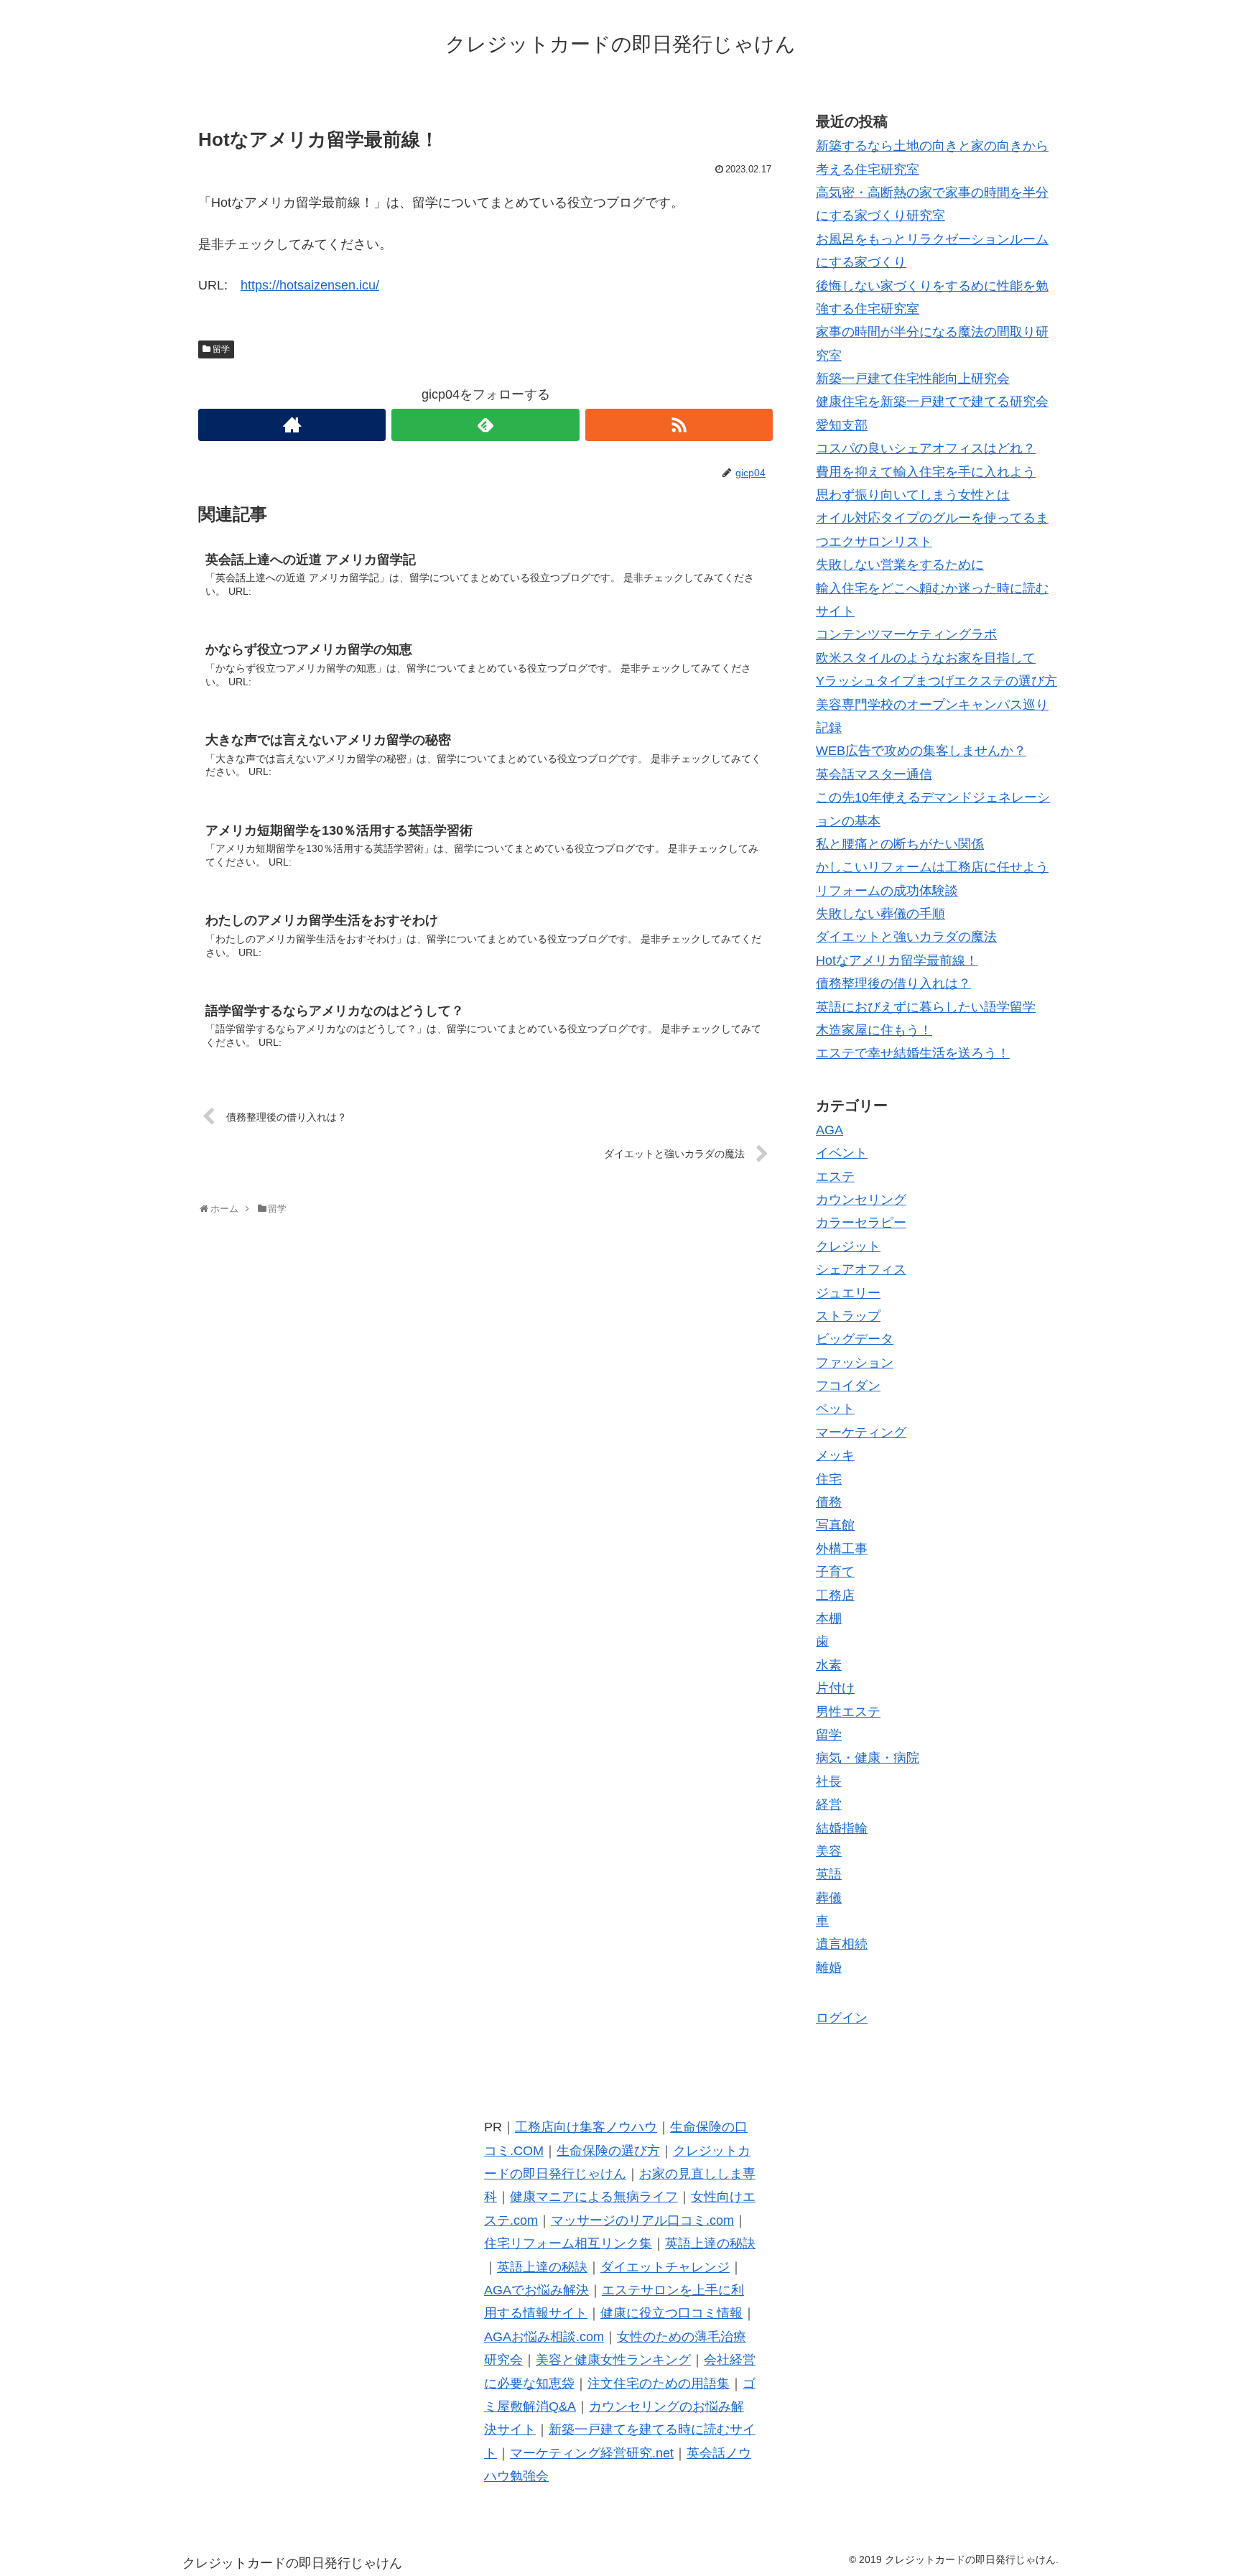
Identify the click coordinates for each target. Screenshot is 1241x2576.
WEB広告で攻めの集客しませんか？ (921, 751)
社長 (829, 1782)
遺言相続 (842, 1944)
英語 (829, 1874)
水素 (829, 1665)
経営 (829, 1804)
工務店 (835, 1595)
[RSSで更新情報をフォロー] (679, 425)
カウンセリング (861, 1200)
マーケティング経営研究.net (592, 2453)
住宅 (829, 1479)
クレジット (848, 1246)
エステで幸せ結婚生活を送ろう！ (913, 1053)
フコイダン (848, 1386)
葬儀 (829, 1898)
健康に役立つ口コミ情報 (671, 2313)
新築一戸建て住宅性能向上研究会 (913, 379)
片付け (835, 1688)
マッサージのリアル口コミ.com (642, 2220)
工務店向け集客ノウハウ (586, 2127)
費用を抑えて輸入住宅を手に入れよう (926, 472)
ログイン (842, 2018)
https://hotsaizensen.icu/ (310, 285)
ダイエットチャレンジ (665, 2267)
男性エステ (848, 1712)
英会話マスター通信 (874, 774)
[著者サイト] (292, 425)
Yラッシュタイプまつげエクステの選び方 (936, 681)
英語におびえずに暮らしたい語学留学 (926, 1007)
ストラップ (848, 1316)
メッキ (835, 1455)
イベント (842, 1153)
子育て (835, 1572)
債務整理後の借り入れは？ (893, 983)
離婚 (829, 1968)
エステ (835, 1177)
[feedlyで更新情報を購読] (485, 425)
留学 (221, 349)
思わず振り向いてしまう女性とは (913, 495)
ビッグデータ (855, 1339)
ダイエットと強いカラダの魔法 (906, 937)
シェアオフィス (861, 1269)
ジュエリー (848, 1293)
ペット (835, 1409)
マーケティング (861, 1432)
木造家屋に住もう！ (874, 1030)
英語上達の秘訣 (710, 2243)
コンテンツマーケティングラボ (906, 634)
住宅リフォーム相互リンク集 (568, 2243)
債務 (829, 1502)
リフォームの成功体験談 (887, 891)
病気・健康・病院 (868, 1758)
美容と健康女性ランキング (613, 2360)
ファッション (855, 1363)
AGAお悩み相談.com (544, 2337)
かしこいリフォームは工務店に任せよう (932, 867)
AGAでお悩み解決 (536, 2290)
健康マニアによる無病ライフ (594, 2197)
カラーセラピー (861, 1223)
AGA (829, 1130)
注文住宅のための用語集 (659, 2383)
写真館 (835, 1525)
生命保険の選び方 (608, 2151)
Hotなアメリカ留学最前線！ (897, 960)
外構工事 (842, 1549)
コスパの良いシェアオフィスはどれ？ (926, 448)
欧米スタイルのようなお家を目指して (926, 658)
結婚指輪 (842, 1828)
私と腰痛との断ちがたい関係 (900, 844)
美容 (829, 1851)
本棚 (829, 1618)
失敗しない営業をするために (900, 565)
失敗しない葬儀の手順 (880, 914)
